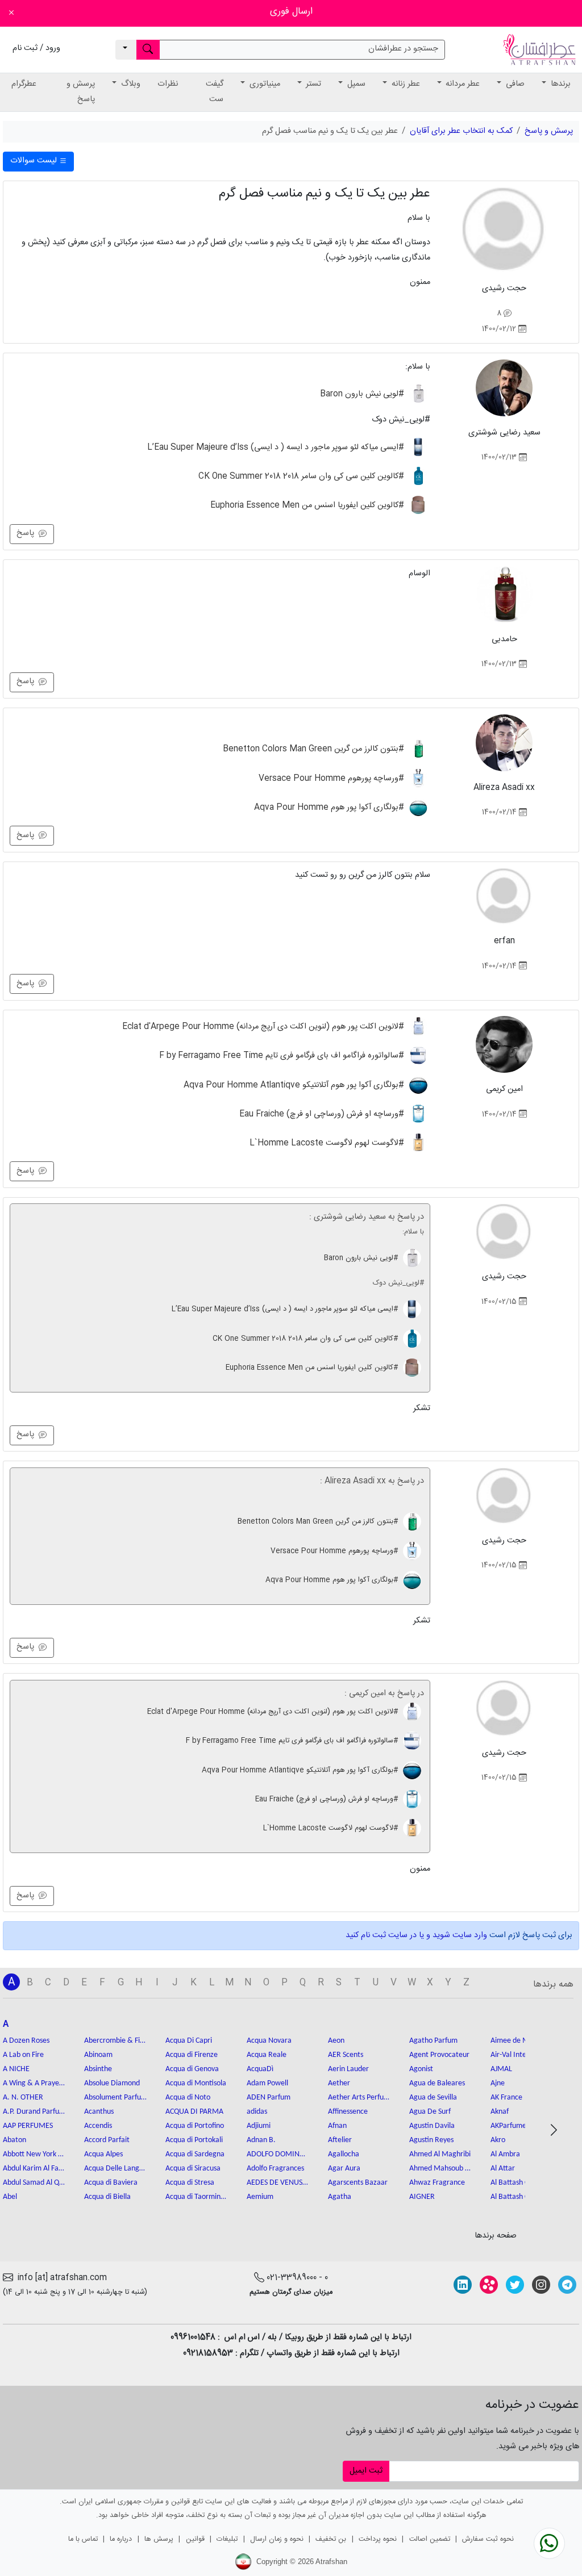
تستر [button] (312, 84)
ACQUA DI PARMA (194, 2112)
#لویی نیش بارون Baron (363, 394)
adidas (257, 2112)
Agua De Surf (430, 2112)
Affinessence (348, 2112)
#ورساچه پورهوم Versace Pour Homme (332, 778)
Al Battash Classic (518, 2183)
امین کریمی (504, 1089)
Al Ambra (505, 2154)
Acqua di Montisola (196, 2083)
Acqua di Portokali (194, 2140)
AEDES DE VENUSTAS (278, 2183)
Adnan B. (261, 2140)
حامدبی (504, 639)
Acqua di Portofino (195, 2126)
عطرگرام (24, 84)
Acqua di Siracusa (193, 2169)
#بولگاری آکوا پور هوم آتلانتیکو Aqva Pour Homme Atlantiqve (295, 1085)
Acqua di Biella (107, 2197)
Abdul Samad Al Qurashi (34, 2183)
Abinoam (98, 2055)
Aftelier (340, 2140)
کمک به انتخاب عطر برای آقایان (461, 131)
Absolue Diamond (112, 2083)
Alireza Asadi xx (504, 788)
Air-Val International (522, 2055)
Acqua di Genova (192, 2069)
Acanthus (99, 2112)
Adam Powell (267, 2083)
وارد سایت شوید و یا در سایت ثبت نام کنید (416, 1935)
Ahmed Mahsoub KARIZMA (440, 2169)
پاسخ (28, 533)
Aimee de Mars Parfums (522, 2041)
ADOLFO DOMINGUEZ (278, 2154)
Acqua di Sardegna (195, 2154)
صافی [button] (514, 84)
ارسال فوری (291, 12)
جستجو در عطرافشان (403, 49)
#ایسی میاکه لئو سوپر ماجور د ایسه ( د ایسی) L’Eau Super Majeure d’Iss (277, 448)
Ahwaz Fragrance (437, 2183)
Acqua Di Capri (189, 2041)
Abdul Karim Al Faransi (34, 2169)
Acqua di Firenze (192, 2055)
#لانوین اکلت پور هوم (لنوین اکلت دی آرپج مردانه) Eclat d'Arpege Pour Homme (264, 1027)
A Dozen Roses (26, 2041)
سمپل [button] (355, 84)
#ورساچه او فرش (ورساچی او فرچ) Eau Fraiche (323, 1114)
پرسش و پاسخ (81, 92)
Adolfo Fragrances (275, 2169)
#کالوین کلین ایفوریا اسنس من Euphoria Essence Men (308, 505)
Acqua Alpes (103, 2154)
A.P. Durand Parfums (34, 2112)
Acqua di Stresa (190, 2183)
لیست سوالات (35, 161)
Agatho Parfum (433, 2041)
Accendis (98, 2126)
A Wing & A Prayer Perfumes (34, 2083)
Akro (498, 2140)
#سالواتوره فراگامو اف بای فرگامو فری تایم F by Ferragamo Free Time (283, 1056)
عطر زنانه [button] (405, 84)
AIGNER (422, 2197)
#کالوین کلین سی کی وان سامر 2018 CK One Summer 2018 (302, 476)
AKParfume (508, 2126)
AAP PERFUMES (28, 2126)
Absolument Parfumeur (115, 2098)
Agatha (340, 2197)
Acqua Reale (267, 2055)
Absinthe (98, 2069)
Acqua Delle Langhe (115, 2169)
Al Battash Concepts (522, 2197)
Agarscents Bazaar (358, 2183)
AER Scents (346, 2055)
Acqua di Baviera (111, 2183)
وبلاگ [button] (130, 84)
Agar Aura (344, 2169)
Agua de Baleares (437, 2083)
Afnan (337, 2126)
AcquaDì (260, 2069)
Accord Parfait (107, 2140)
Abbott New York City (34, 2154)
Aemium (260, 2197)
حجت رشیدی (504, 288)
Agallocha (344, 2154)
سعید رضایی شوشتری (504, 433)
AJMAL (501, 2069)
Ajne (498, 2083)
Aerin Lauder (348, 2069)
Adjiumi (259, 2126)
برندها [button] (560, 84)
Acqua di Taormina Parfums (197, 2197)
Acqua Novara (269, 2041)
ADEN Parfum (269, 2098)
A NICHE (16, 2069)
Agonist (421, 2069)
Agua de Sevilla (433, 2098)
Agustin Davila (432, 2126)
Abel (10, 2197)
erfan (504, 941)
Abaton (14, 2140)
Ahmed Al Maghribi (440, 2154)
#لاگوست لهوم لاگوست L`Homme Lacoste (328, 1143)
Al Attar (503, 2169)
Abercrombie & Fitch (115, 2041)
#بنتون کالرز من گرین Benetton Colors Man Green (315, 749)
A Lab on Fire (23, 2055)
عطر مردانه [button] (462, 84)
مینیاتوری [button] (264, 84)
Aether (339, 2083)
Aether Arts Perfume (359, 2098)
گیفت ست (215, 92)
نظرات (168, 84)
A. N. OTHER (23, 2098)
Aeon (336, 2041)
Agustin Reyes (431, 2140)
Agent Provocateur (439, 2055)
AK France (506, 2098)
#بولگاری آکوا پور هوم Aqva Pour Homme (330, 808)
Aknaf (500, 2112)
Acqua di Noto (188, 2098)
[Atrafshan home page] (539, 50)
